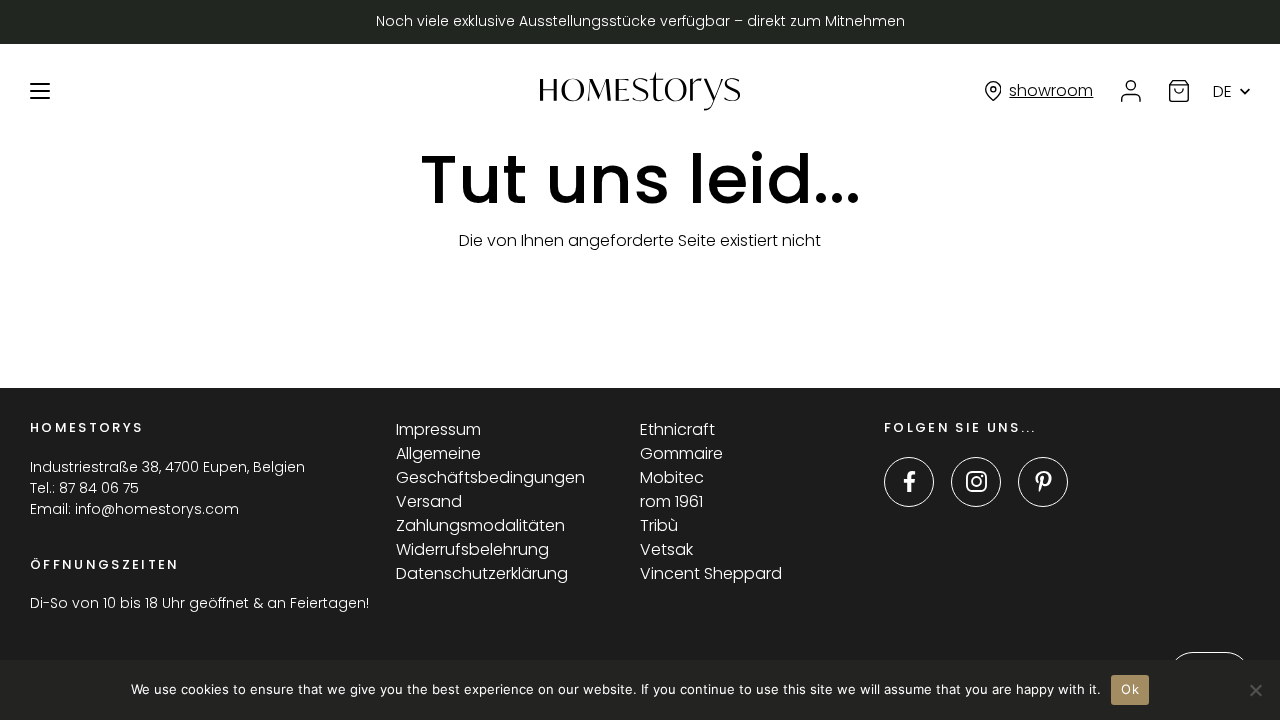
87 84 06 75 (99, 488)
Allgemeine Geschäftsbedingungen (490, 465)
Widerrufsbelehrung (472, 549)
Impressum (438, 429)
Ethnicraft (677, 429)
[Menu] (40, 91)
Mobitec (672, 477)
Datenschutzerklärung (482, 573)
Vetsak (666, 549)
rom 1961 (671, 501)
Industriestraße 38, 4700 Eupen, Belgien (167, 467)
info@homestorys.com (157, 509)
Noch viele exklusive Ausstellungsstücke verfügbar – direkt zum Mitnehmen (640, 21)
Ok (1130, 689)
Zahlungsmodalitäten (480, 525)
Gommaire (681, 453)
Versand (429, 501)
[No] (1255, 690)
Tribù (659, 525)
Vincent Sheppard (711, 573)
